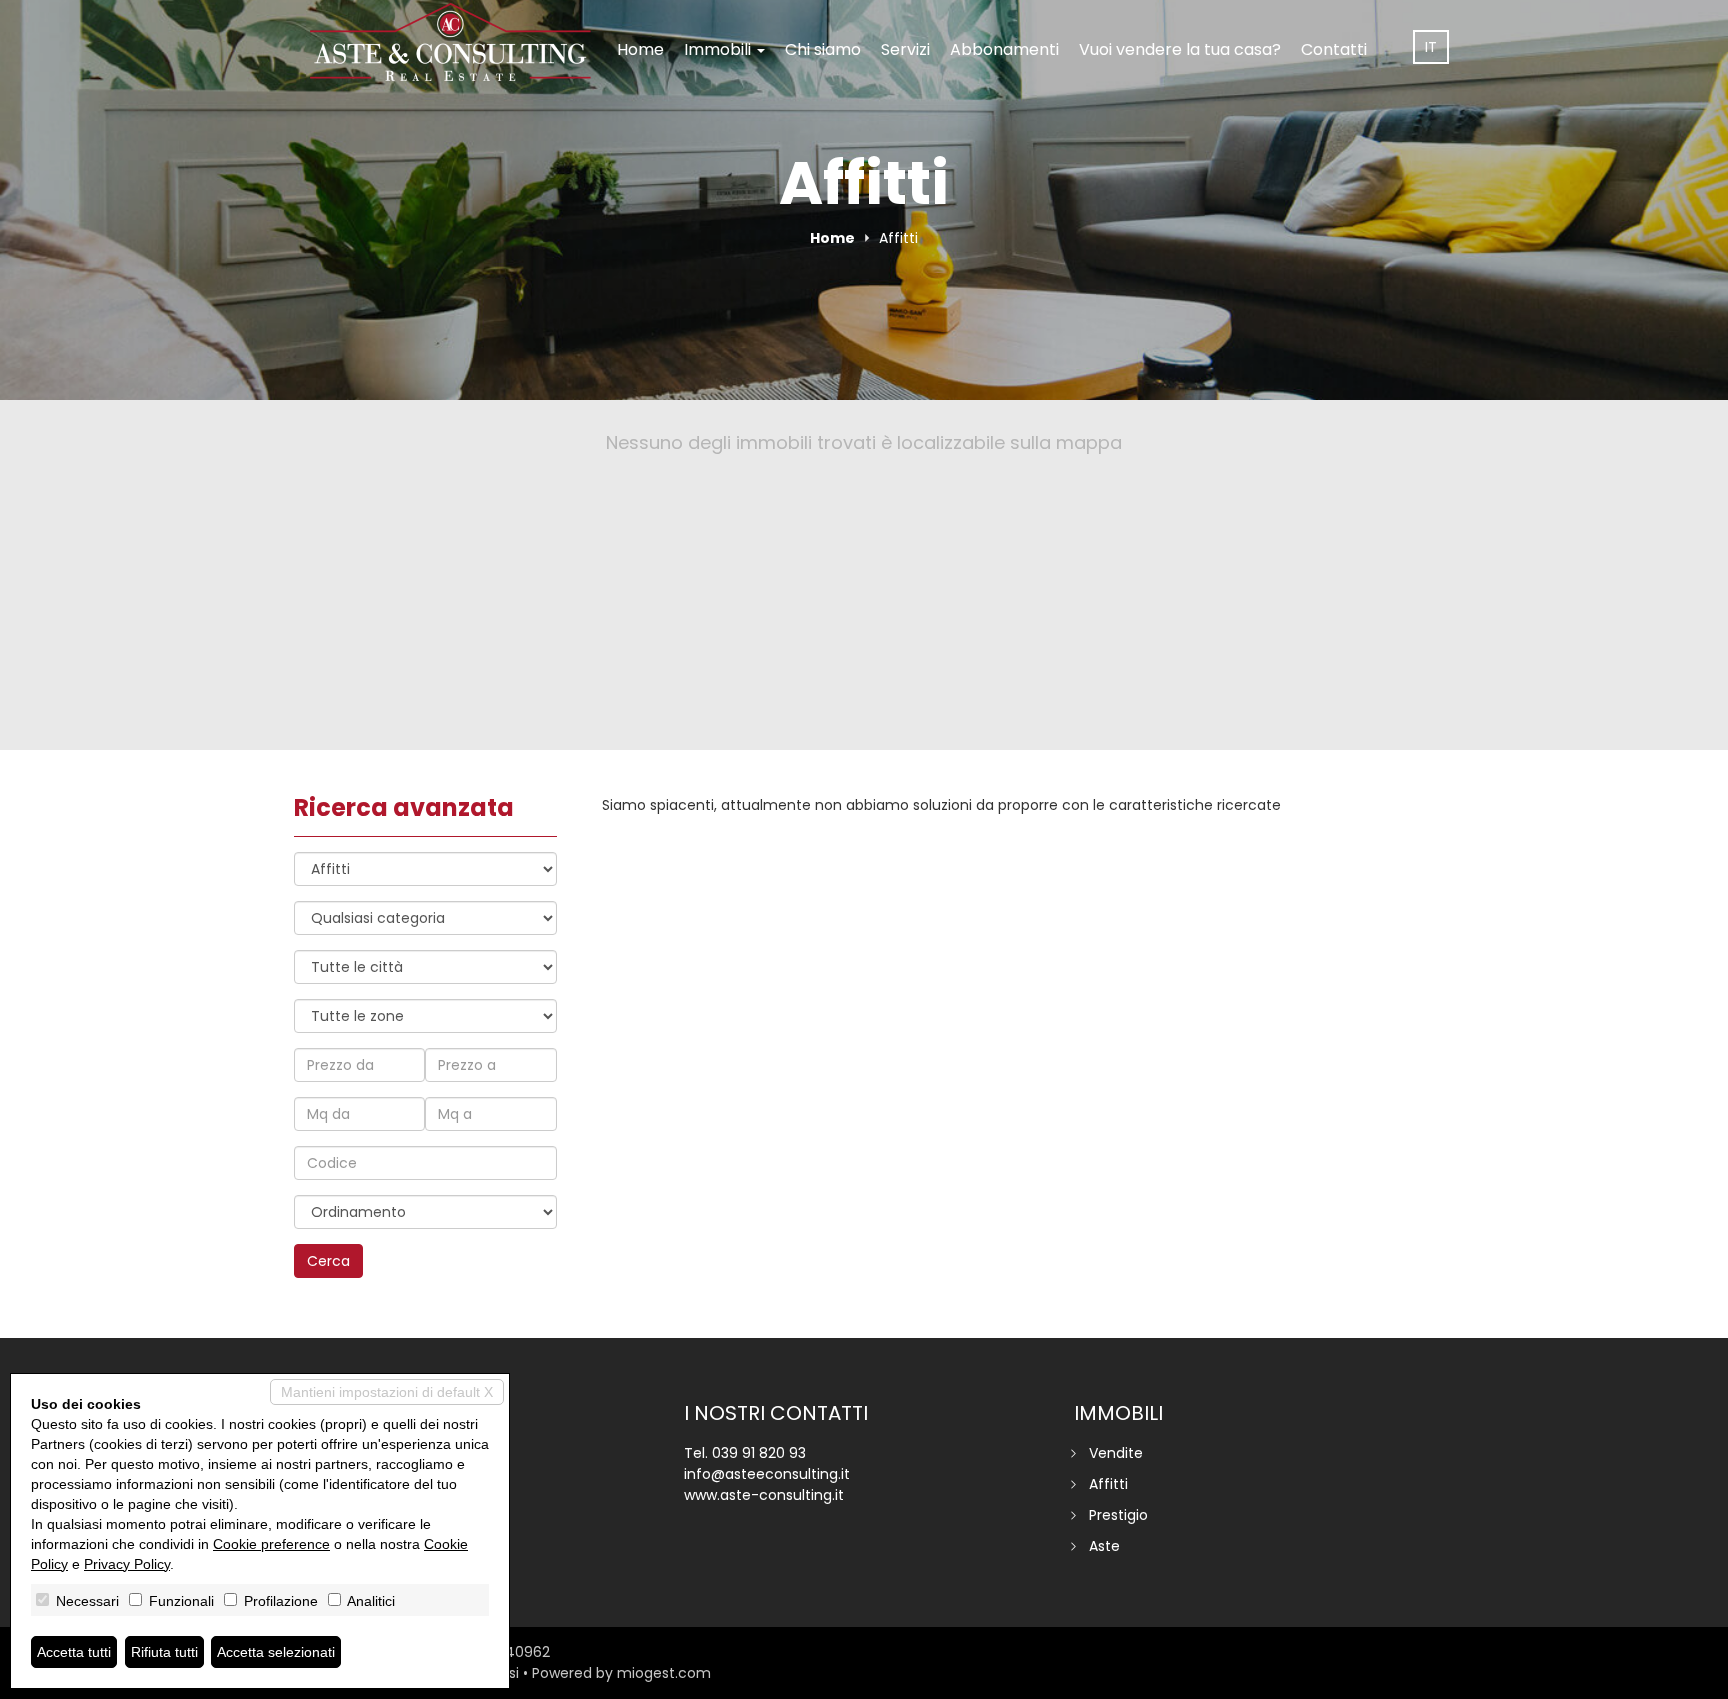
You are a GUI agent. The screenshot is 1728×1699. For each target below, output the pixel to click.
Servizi (905, 49)
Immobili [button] (719, 49)
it (1431, 47)
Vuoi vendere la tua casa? (1180, 49)
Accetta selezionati (276, 1652)
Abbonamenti (1004, 49)
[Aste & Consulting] (450, 42)
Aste (1104, 1546)
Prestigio (1118, 1515)
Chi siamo (823, 49)
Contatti (1334, 49)
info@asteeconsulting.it (767, 1474)
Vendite (1116, 1453)
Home (640, 49)
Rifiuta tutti (164, 1652)
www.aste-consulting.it (764, 1495)
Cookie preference (271, 1544)
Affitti (1108, 1484)
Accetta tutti (74, 1652)
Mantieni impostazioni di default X (387, 1392)
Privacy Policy (127, 1564)
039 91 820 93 (759, 1453)
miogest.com (664, 1673)
